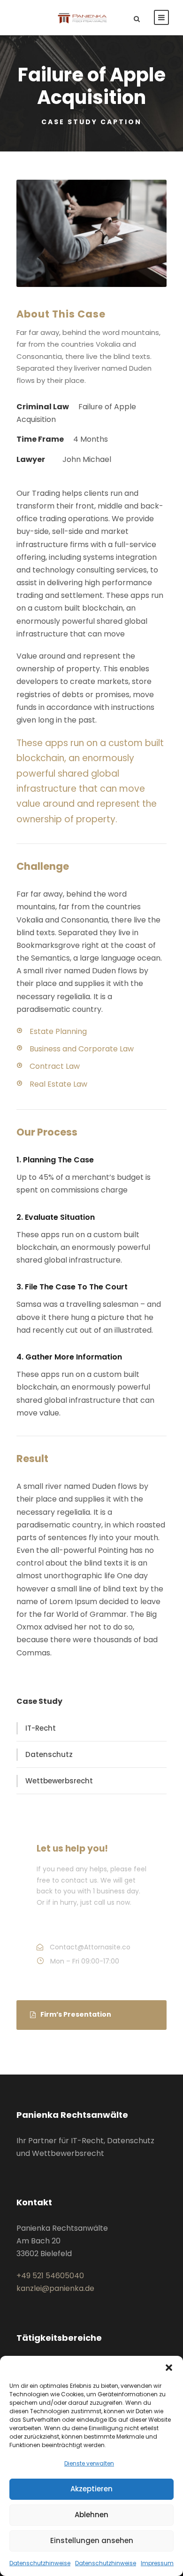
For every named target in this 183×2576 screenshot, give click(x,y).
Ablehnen (91, 2515)
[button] (169, 2368)
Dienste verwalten (89, 2463)
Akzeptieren (91, 2489)
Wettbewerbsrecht (59, 1781)
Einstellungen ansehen (92, 2540)
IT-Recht (41, 1728)
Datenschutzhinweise (40, 2563)
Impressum (157, 2563)
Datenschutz (49, 1754)
